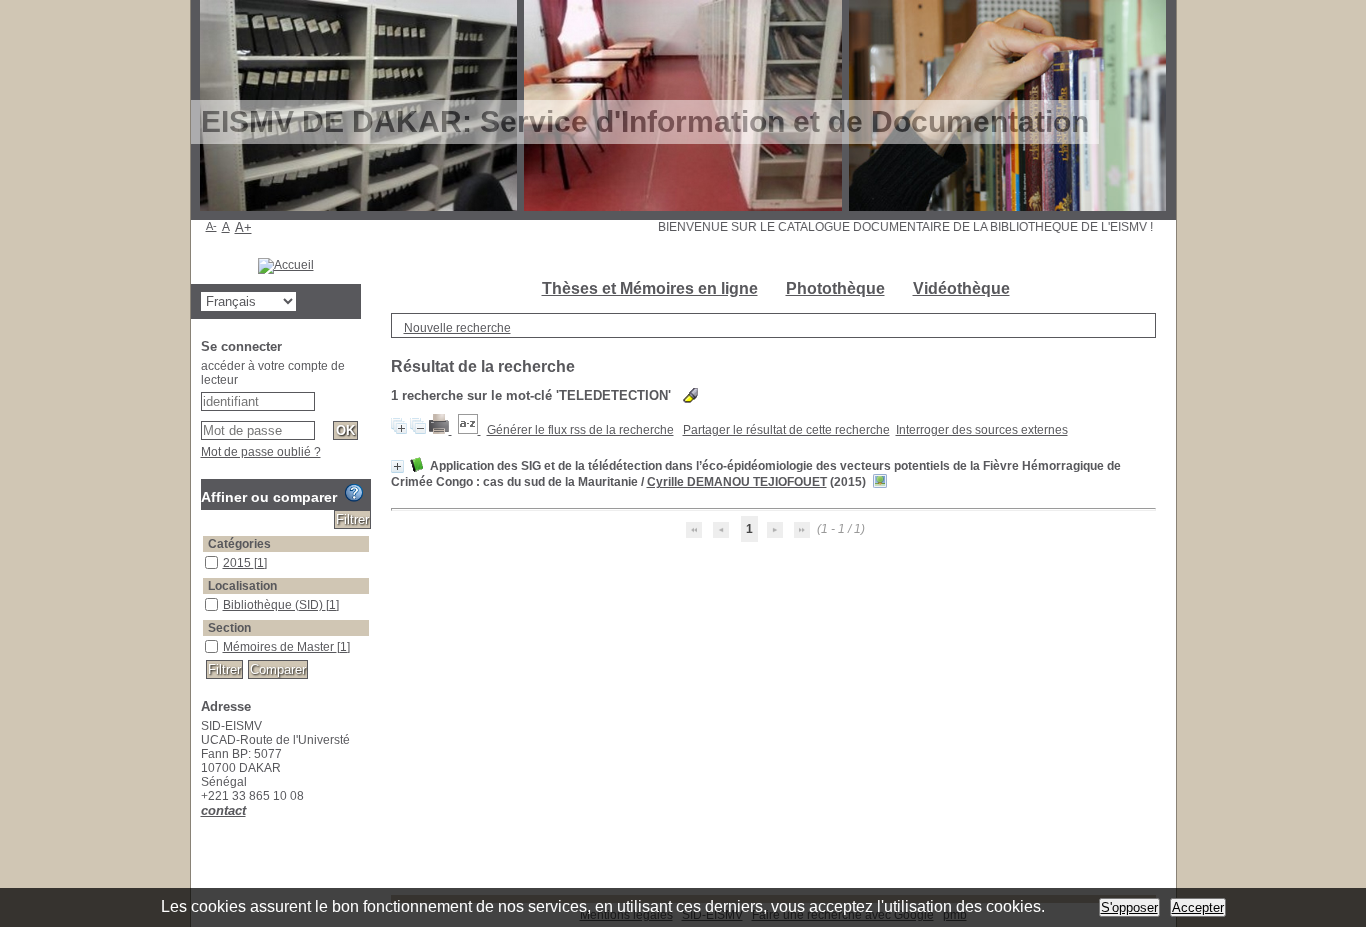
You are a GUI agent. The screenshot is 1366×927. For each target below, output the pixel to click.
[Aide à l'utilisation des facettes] (354, 493)
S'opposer (1129, 907)
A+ (243, 227)
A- (211, 226)
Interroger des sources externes (982, 430)
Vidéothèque (961, 288)
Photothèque (835, 288)
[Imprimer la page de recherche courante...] (440, 430)
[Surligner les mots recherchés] (690, 395)
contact (223, 810)
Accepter (1198, 907)
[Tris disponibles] (469, 430)
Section (229, 628)
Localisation (242, 586)
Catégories (239, 544)
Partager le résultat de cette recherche (786, 430)
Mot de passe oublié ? (261, 452)
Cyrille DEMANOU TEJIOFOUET (737, 482)
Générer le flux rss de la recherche (580, 430)
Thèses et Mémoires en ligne (650, 288)
